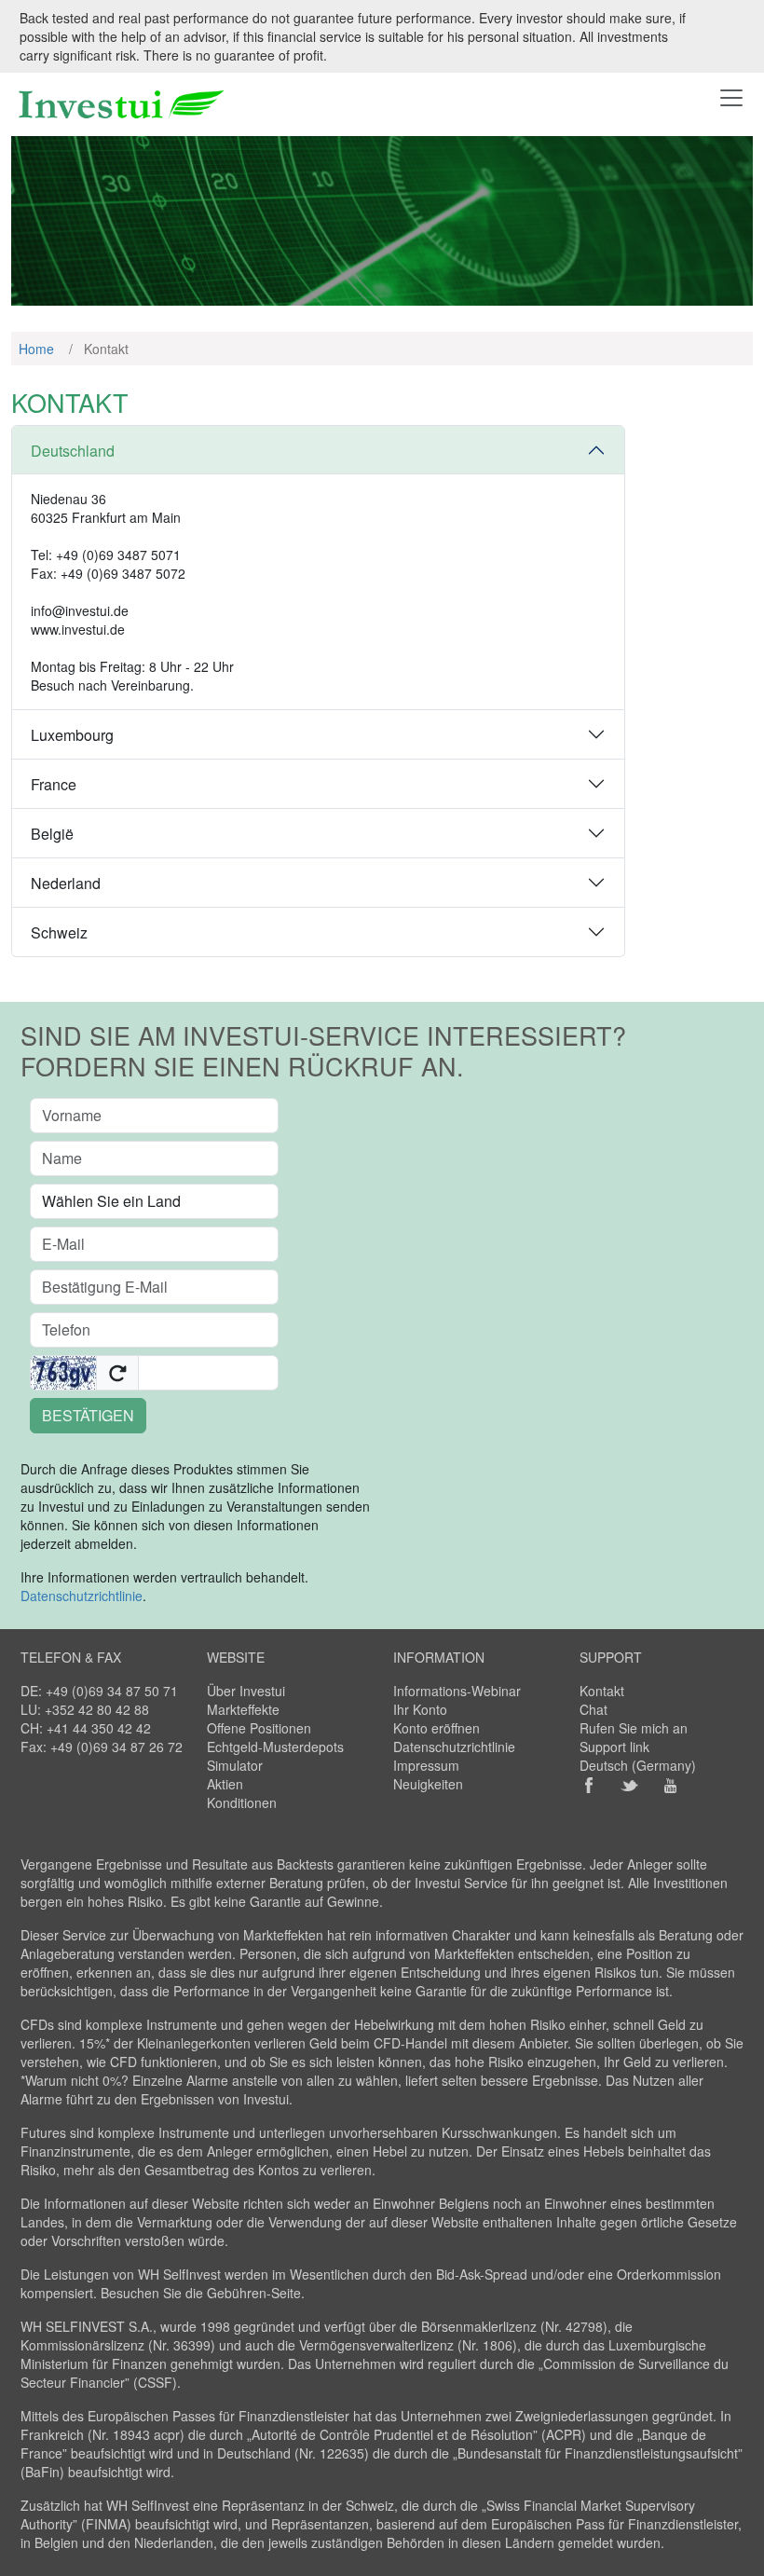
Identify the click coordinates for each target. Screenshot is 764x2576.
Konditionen (242, 1802)
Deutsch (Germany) (638, 1765)
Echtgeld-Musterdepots (275, 1747)
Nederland (66, 883)
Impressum (426, 1765)
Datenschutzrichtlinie (82, 1596)
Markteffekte (243, 1709)
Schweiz (59, 932)
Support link (614, 1747)
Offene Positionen (259, 1728)
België (52, 834)
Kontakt (602, 1691)
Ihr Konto (420, 1709)
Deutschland (73, 451)
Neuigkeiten (428, 1784)
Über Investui (246, 1691)
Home (36, 349)
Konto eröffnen (437, 1728)
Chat (593, 1709)
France (54, 784)
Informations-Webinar (457, 1691)
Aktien (225, 1784)
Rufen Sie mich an (634, 1728)
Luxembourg (72, 735)
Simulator (235, 1765)
